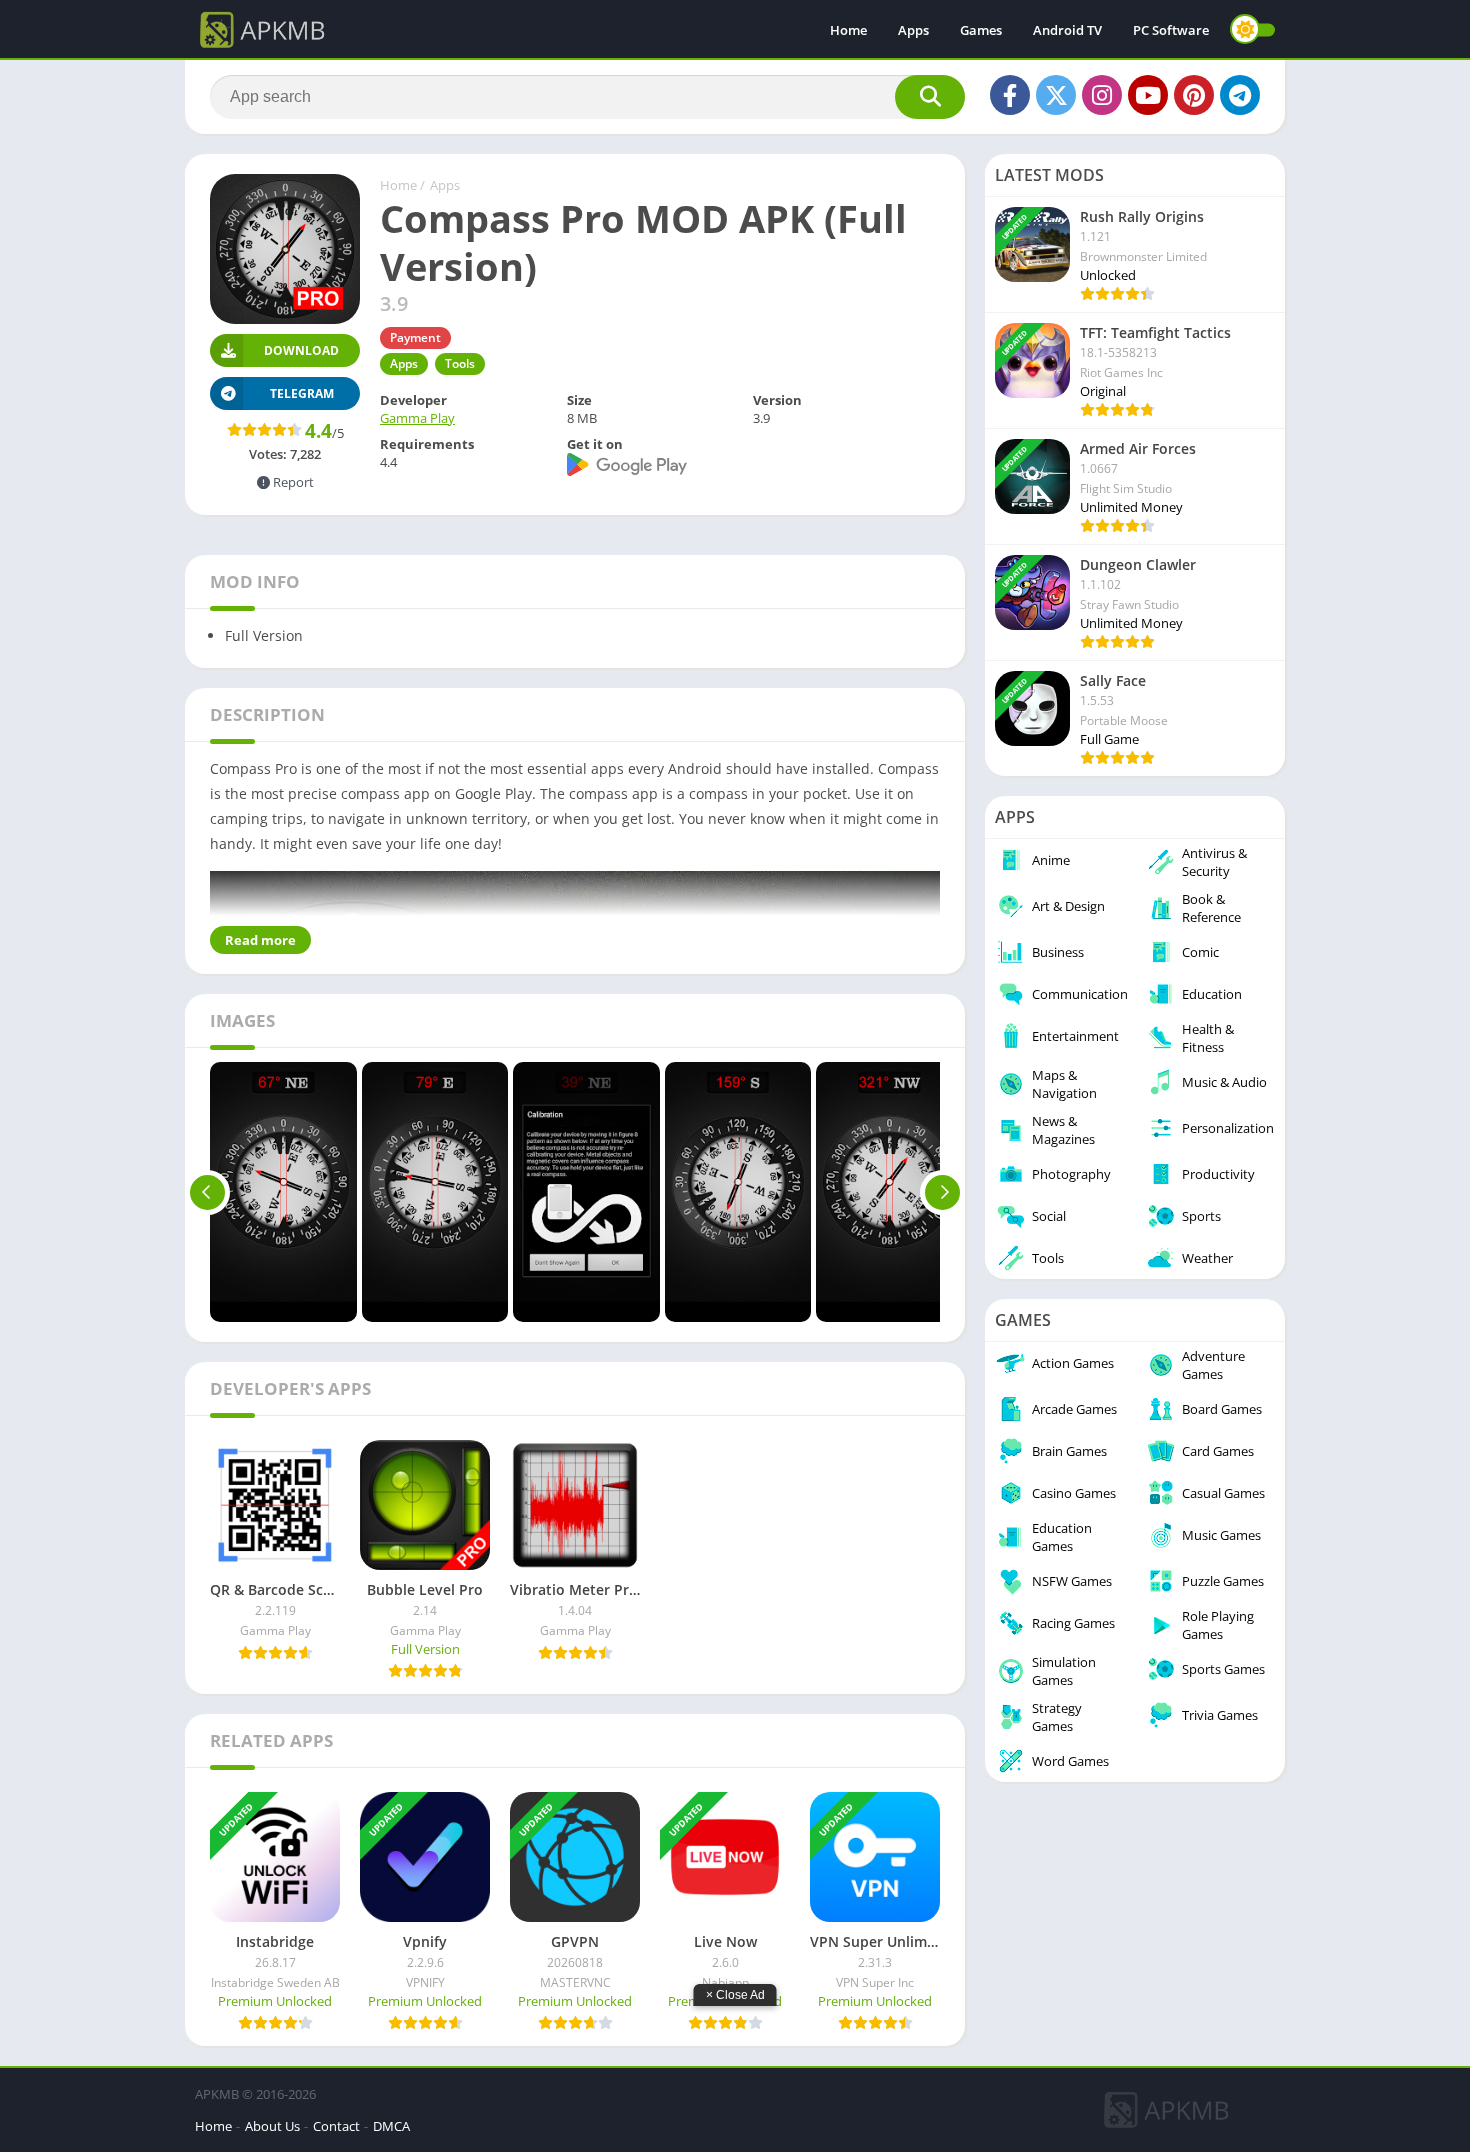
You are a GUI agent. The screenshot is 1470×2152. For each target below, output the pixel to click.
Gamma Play (417, 418)
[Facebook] (1010, 95)
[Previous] (207, 1192)
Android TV (1067, 30)
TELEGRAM (302, 393)
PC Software (1171, 30)
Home (848, 30)
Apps (913, 30)
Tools (460, 363)
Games (981, 30)
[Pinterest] (1194, 95)
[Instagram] (1102, 95)
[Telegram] (1240, 95)
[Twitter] (1056, 95)
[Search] (930, 97)
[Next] (942, 1192)
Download (301, 350)
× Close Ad (735, 1995)
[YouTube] (1148, 95)
